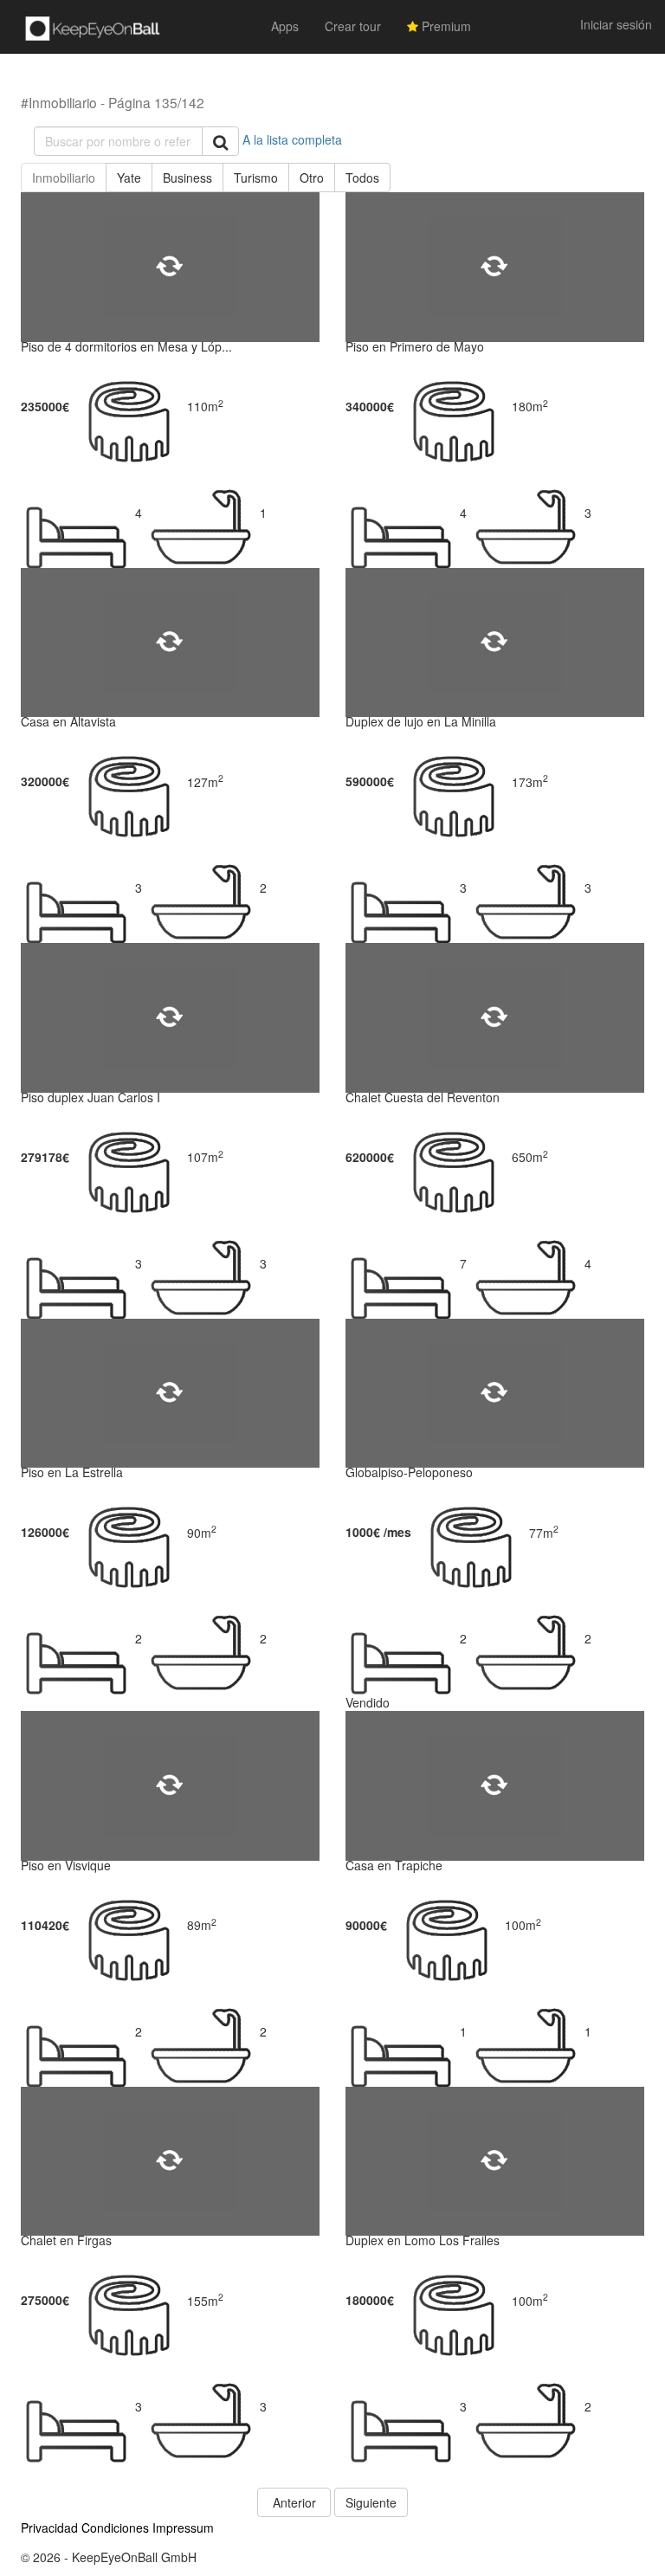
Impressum (183, 2528)
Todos (362, 178)
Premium (445, 26)
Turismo (256, 178)
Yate (129, 178)
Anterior (294, 2502)
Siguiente (371, 2502)
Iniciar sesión (616, 24)
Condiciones (115, 2528)
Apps (285, 26)
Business (187, 178)
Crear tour (353, 26)
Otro (312, 178)
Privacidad (49, 2528)
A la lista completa (292, 139)
